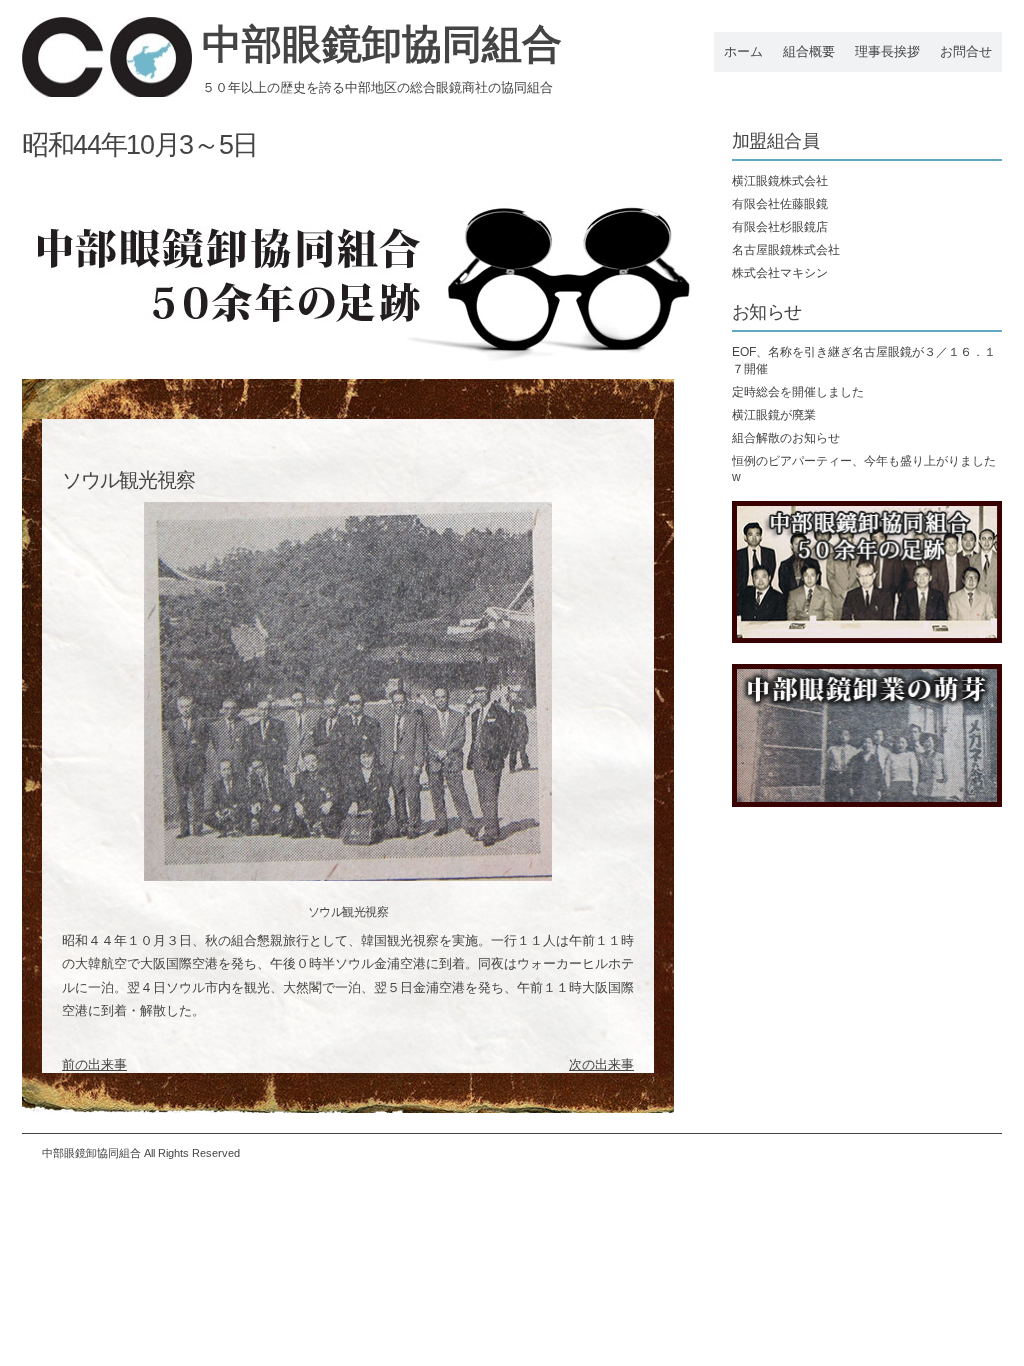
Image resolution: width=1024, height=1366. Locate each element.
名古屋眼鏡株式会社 (786, 250)
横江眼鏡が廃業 (774, 415)
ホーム (743, 51)
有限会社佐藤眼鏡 (780, 204)
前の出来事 (94, 1064)
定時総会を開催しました (798, 392)
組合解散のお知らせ (786, 438)
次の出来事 (601, 1064)
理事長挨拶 (887, 51)
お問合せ (966, 51)
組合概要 (809, 51)
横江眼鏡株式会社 (780, 181)
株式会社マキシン (780, 273)
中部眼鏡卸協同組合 (382, 44)
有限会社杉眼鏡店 (780, 227)
